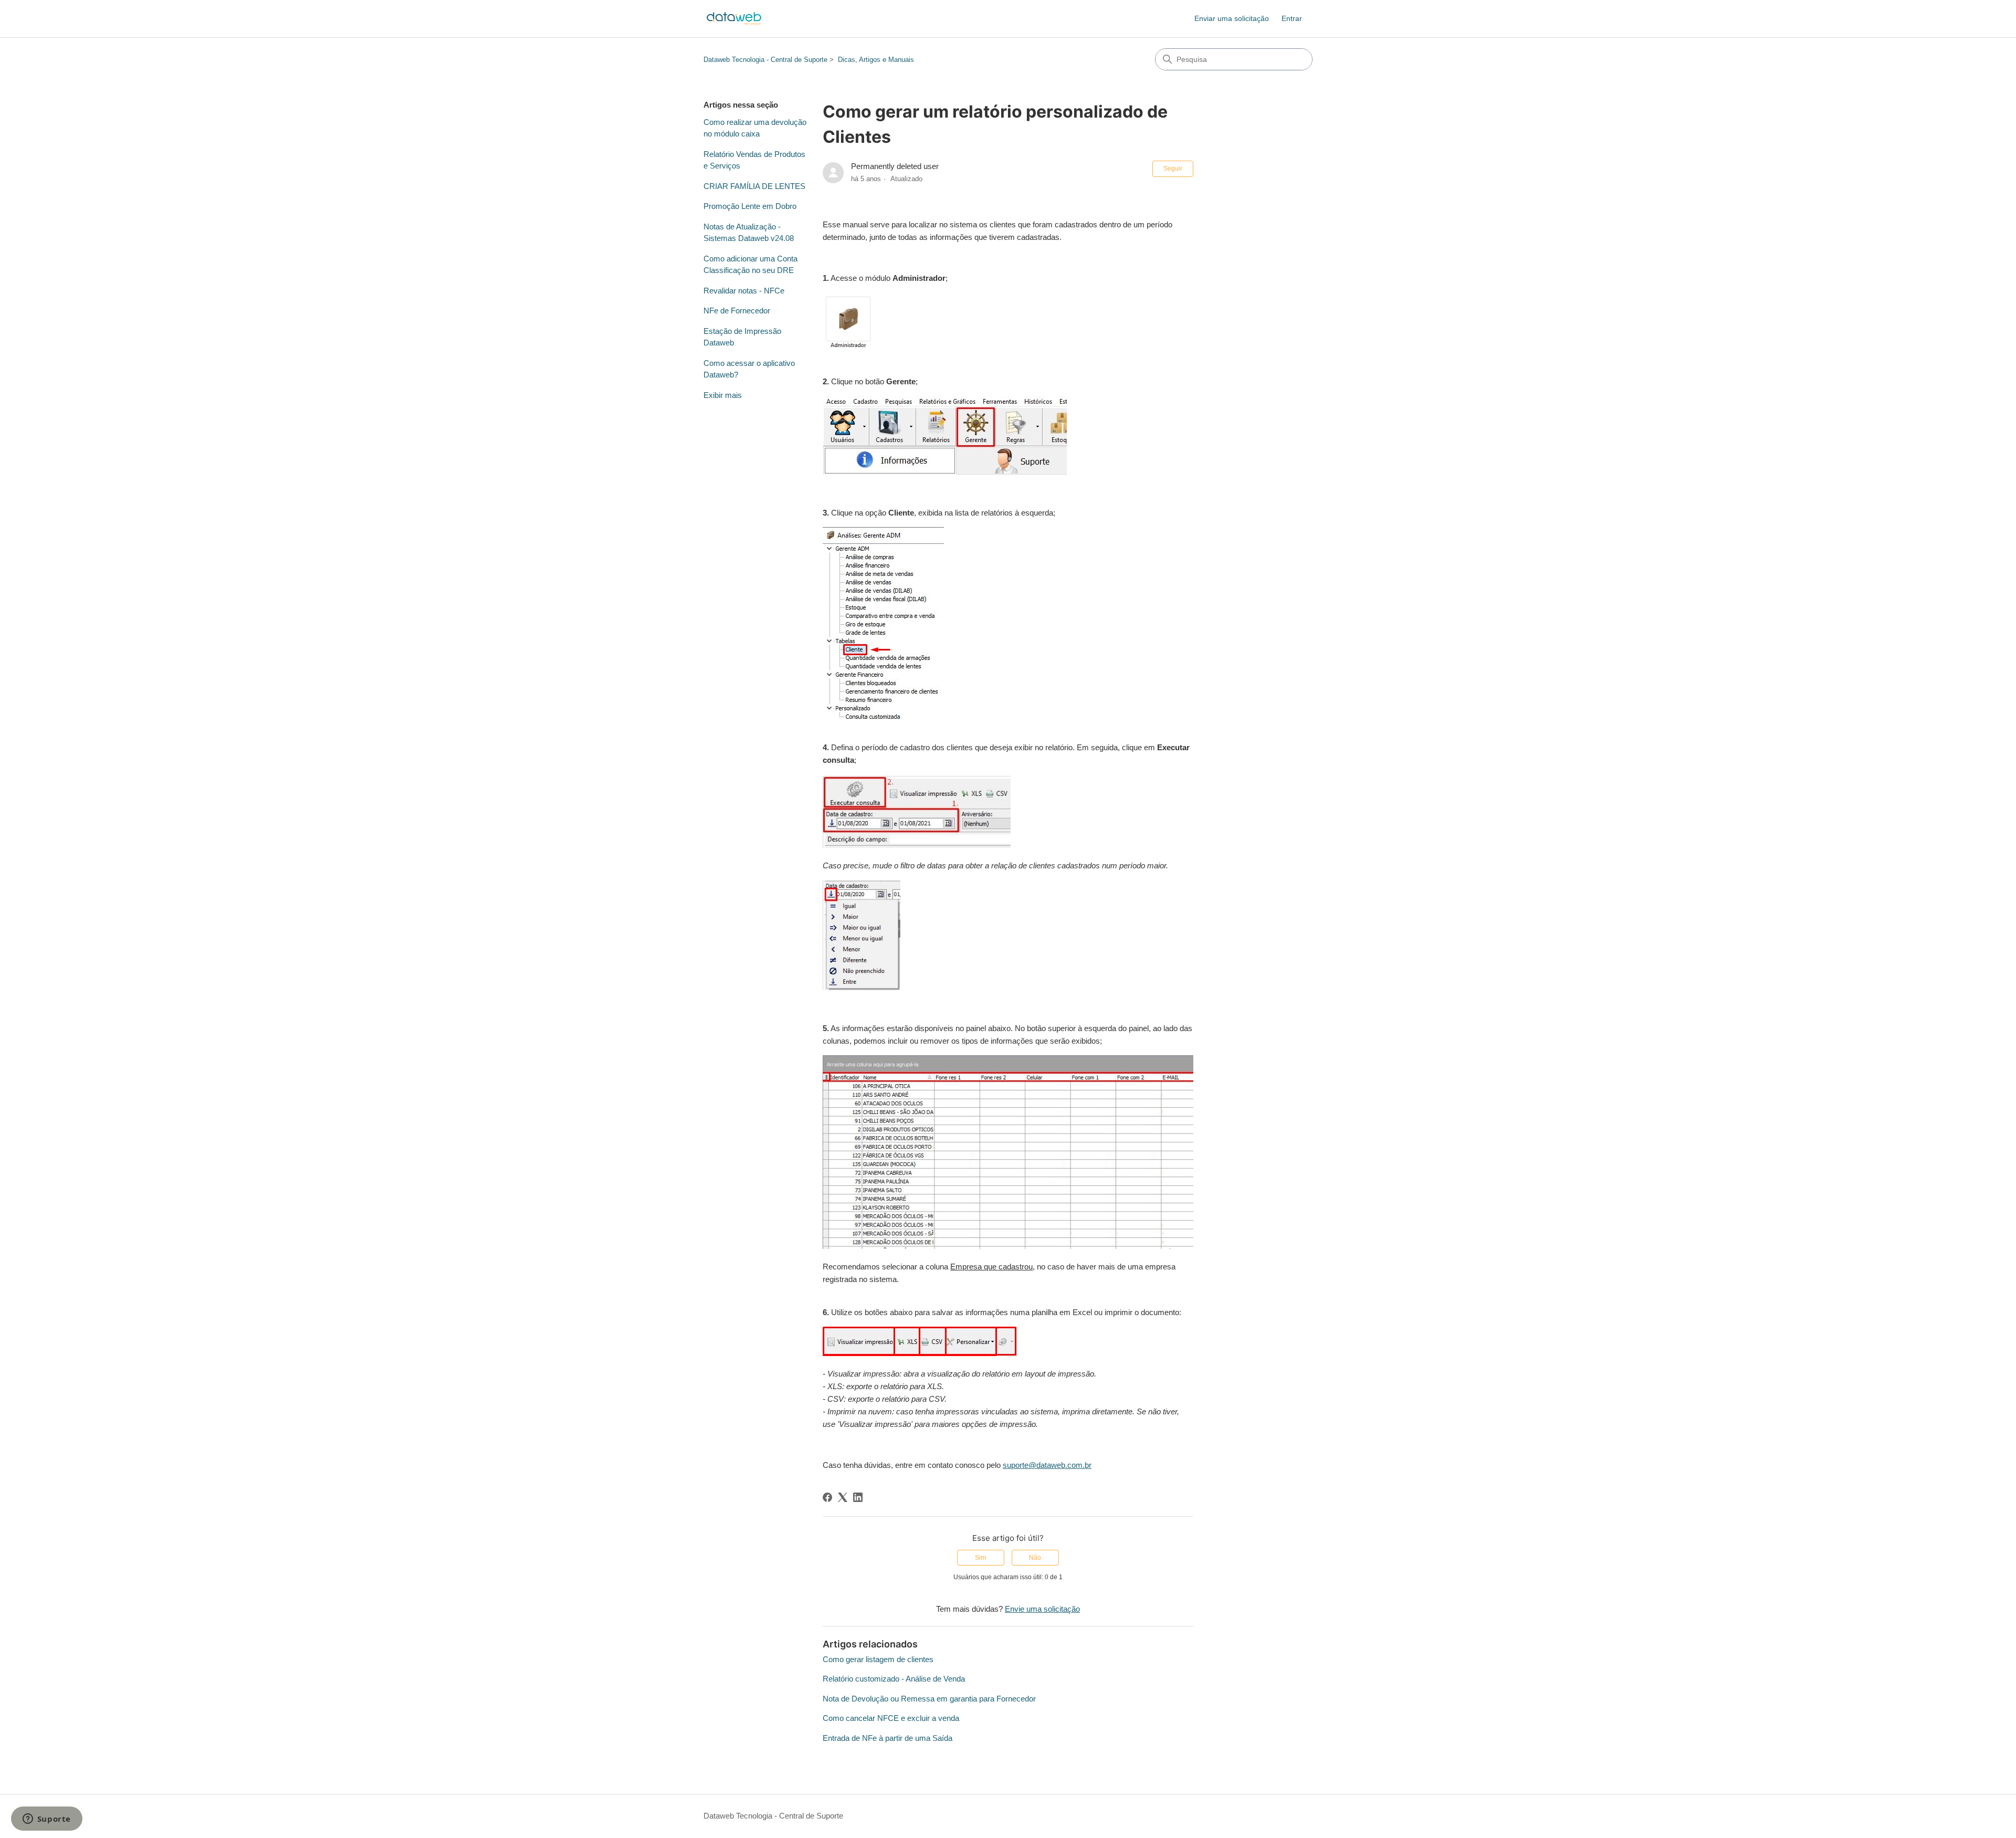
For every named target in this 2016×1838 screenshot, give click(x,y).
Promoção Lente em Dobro (750, 206)
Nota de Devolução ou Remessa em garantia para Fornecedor (929, 1699)
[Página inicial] (734, 19)
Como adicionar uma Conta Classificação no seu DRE (750, 265)
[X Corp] (843, 1497)
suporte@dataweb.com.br (1047, 1465)
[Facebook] (827, 1497)
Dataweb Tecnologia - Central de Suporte (765, 60)
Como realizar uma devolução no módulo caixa (755, 128)
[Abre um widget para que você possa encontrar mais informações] (46, 1820)
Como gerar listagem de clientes (878, 1659)
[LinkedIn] (858, 1497)
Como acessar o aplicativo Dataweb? (749, 369)
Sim (980, 1558)
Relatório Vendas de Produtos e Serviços (754, 160)
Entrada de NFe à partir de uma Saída (888, 1738)
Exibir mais (723, 395)
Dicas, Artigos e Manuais (876, 60)
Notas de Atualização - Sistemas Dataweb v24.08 (749, 233)
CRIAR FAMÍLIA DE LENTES (754, 186)
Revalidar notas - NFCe (744, 291)
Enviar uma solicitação (1232, 18)
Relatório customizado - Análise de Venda (894, 1679)
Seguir (1173, 169)
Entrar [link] (1292, 18)
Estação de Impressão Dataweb (742, 337)
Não (1035, 1558)
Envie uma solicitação (1042, 1609)
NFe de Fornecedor (737, 311)
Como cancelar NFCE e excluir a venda (891, 1718)
